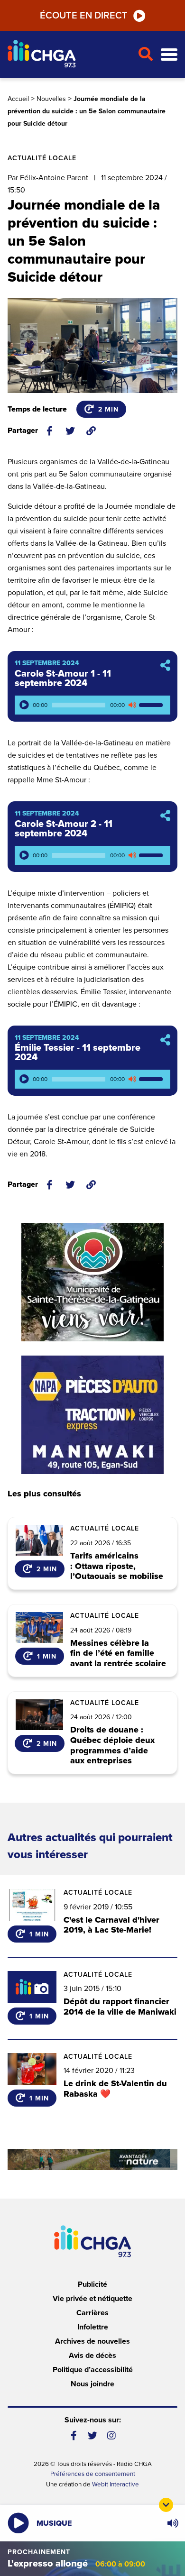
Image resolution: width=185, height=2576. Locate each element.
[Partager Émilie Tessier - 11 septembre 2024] (165, 1040)
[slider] (152, 705)
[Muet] (132, 705)
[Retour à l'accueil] (69, 55)
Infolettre (93, 2327)
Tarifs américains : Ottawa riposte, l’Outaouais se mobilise (117, 1566)
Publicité (92, 2284)
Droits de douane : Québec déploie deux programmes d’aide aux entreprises (112, 1745)
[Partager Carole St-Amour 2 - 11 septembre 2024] (165, 816)
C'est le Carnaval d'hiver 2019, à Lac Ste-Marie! (111, 1925)
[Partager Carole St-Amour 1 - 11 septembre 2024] (165, 666)
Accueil (18, 99)
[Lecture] (24, 705)
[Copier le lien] (91, 431)
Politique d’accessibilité (93, 2370)
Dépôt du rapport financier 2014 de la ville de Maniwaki (120, 2007)
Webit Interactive (116, 2484)
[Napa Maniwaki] (92, 1415)
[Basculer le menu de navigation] (169, 55)
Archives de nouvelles (92, 2341)
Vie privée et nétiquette (92, 2299)
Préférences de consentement (93, 2474)
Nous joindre (92, 2384)
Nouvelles (51, 99)
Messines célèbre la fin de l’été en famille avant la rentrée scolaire (118, 1654)
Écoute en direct (84, 16)
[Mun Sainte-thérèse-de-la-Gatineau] (92, 1282)
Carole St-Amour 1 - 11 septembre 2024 (63, 678)
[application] (92, 705)
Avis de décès (92, 2356)
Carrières (92, 2313)
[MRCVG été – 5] (92, 2160)
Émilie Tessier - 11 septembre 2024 (78, 1053)
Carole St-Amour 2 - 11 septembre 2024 (64, 829)
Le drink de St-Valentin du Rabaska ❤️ (115, 2089)
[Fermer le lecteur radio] (166, 2505)
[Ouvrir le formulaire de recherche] (145, 55)
